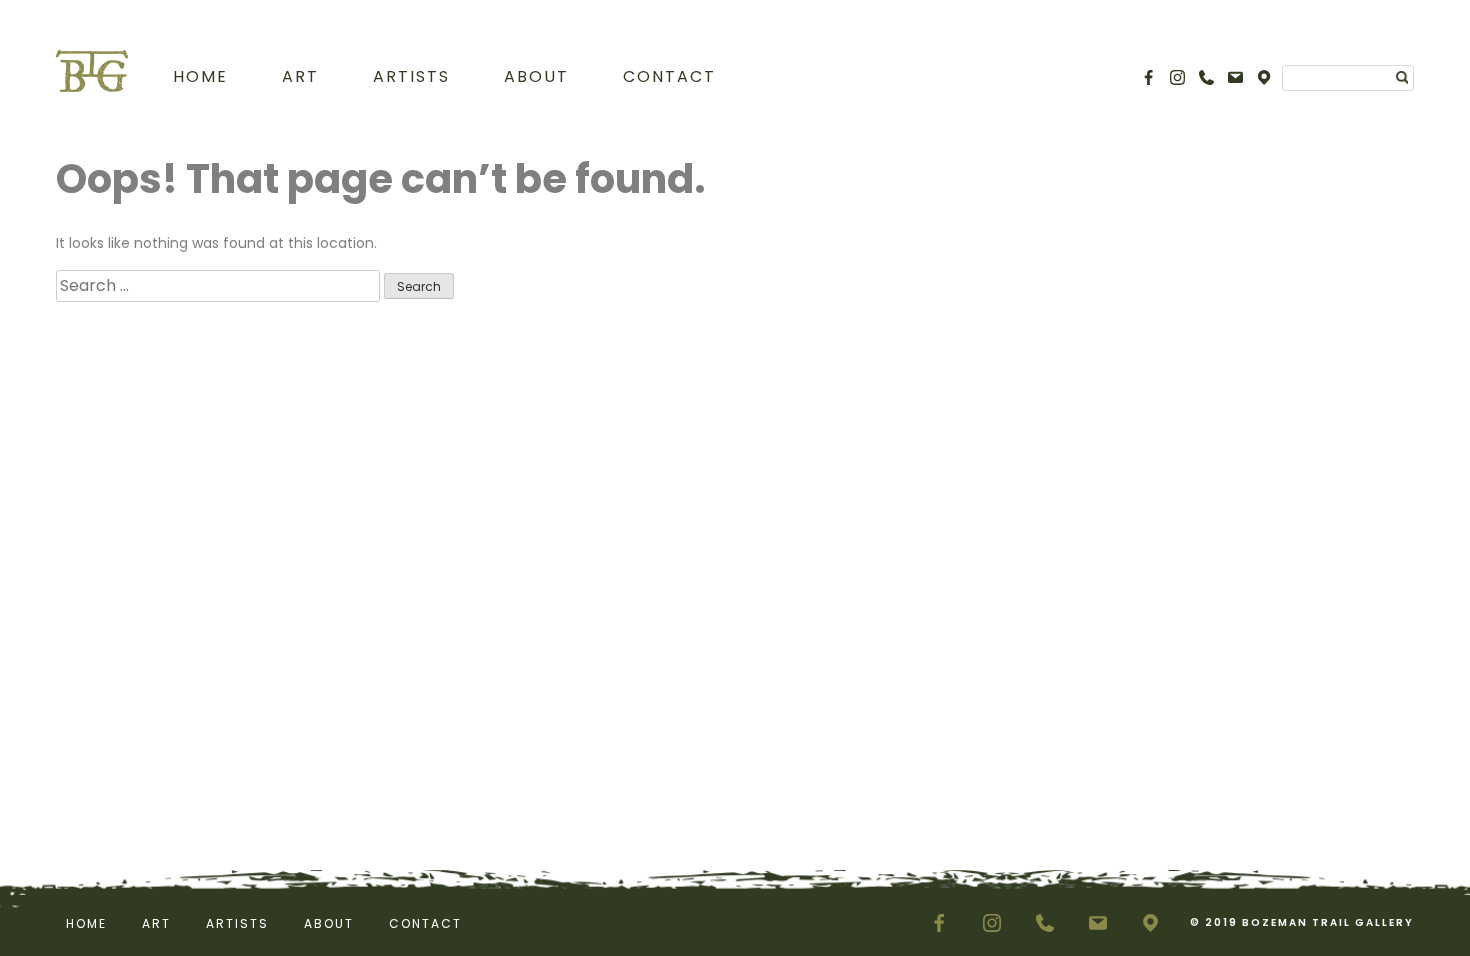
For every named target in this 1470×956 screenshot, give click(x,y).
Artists (411, 76)
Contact (669, 76)
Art (300, 76)
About (536, 76)
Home (200, 76)
